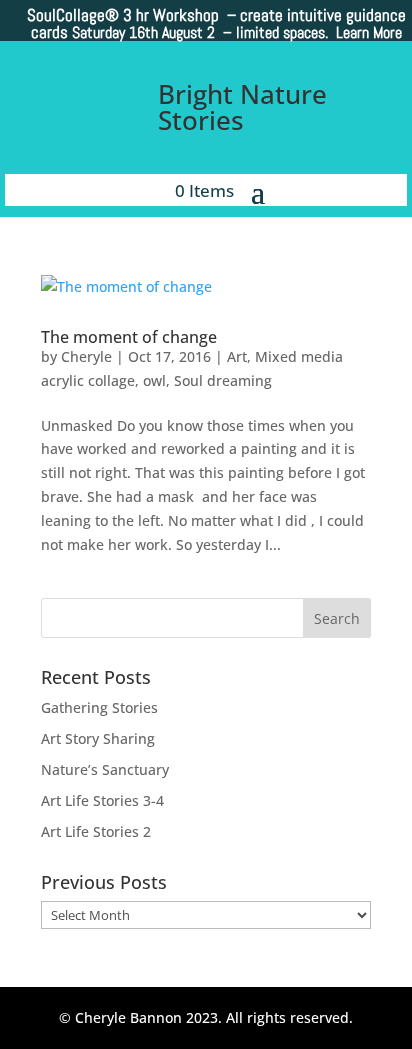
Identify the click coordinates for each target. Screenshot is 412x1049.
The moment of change (129, 337)
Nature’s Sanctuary (105, 769)
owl (154, 380)
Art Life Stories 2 (96, 831)
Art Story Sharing (98, 738)
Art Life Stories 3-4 (102, 800)
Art (237, 356)
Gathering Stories (99, 707)
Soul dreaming (223, 380)
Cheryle (86, 356)
